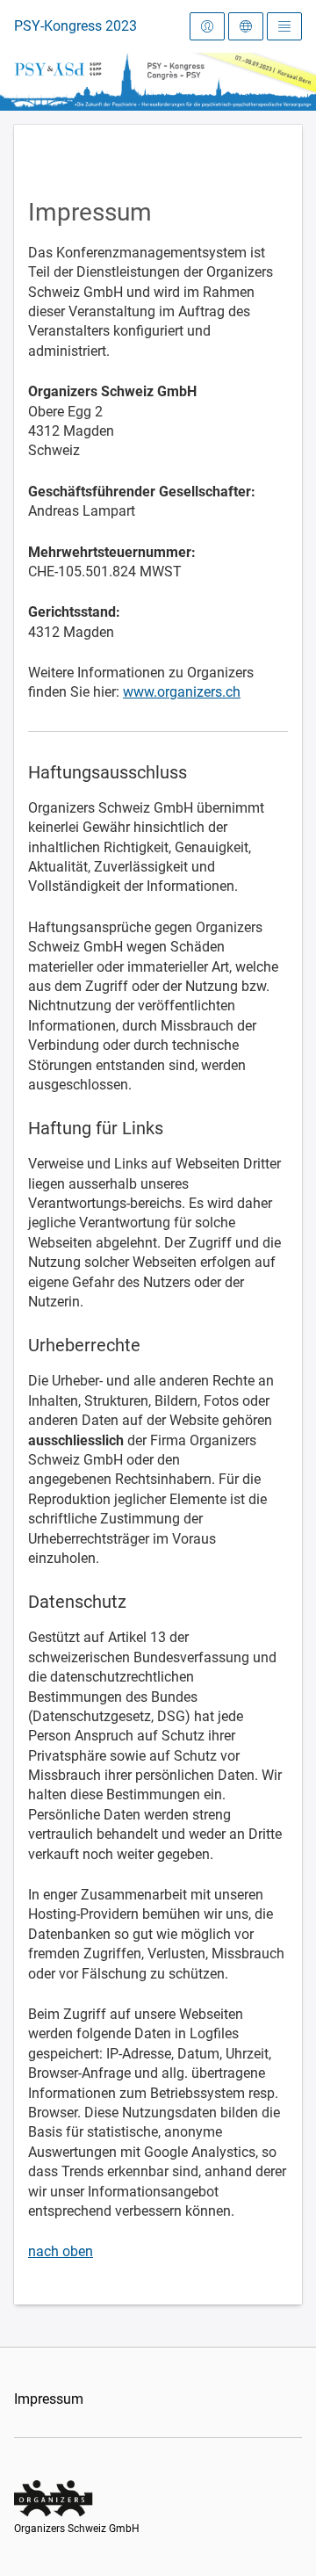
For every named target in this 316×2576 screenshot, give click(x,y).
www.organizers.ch (182, 692)
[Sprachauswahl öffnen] (246, 26)
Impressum (49, 2399)
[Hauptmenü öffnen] (284, 26)
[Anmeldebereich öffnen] (207, 26)
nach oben (61, 2251)
